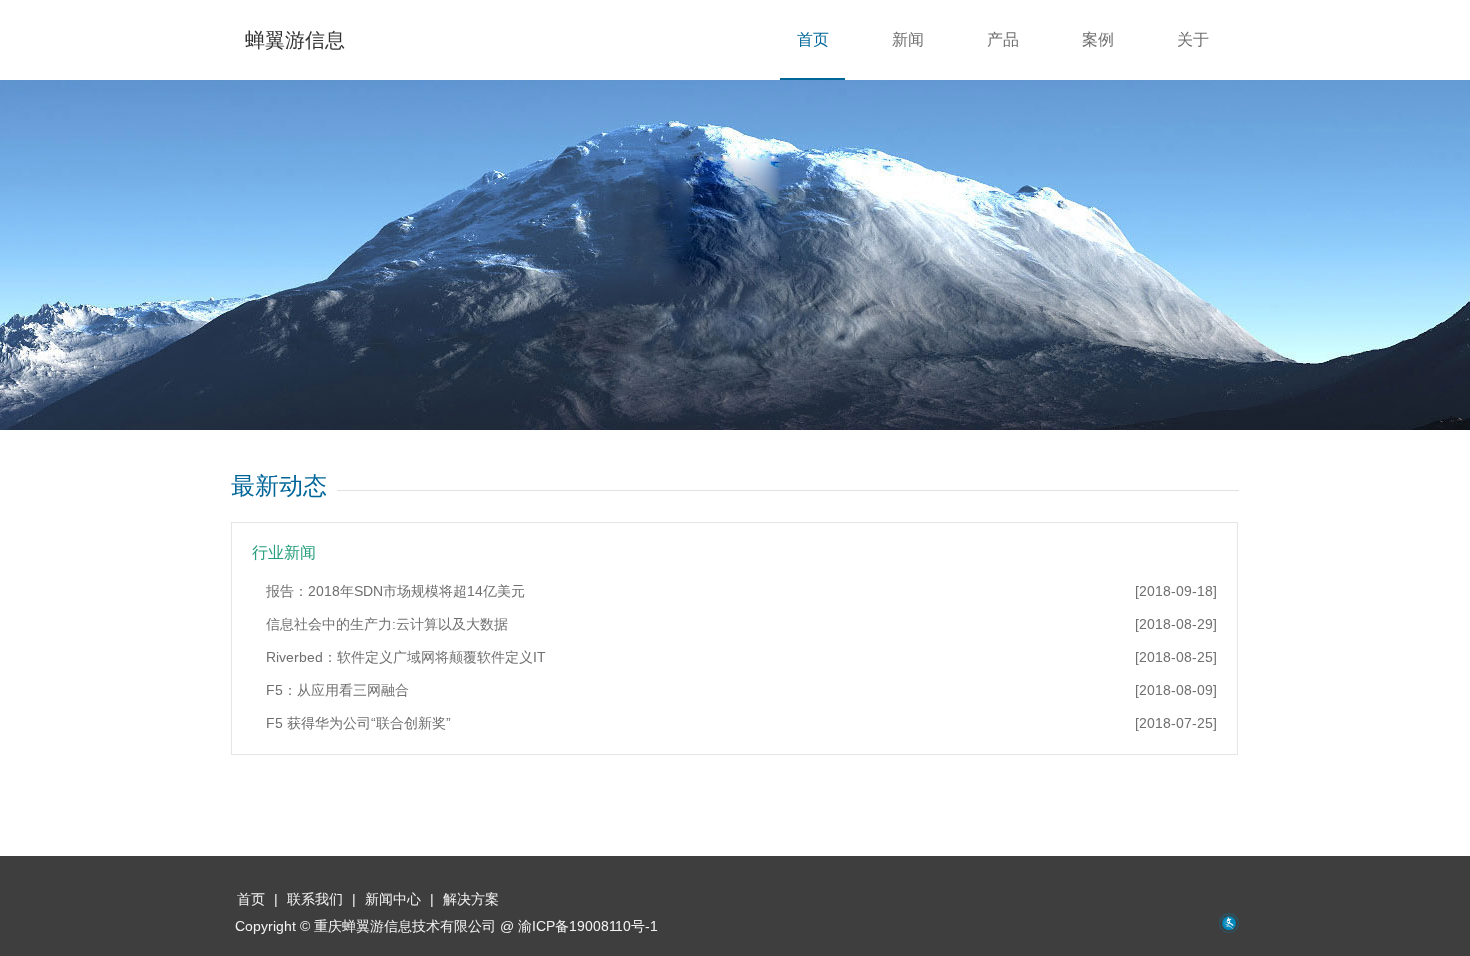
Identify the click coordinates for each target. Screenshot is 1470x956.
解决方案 (471, 899)
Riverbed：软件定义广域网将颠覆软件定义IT (741, 657)
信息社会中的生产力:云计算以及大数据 (741, 624)
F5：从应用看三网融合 (741, 690)
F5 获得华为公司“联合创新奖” (741, 723)
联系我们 (315, 899)
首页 (251, 899)
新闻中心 (393, 899)
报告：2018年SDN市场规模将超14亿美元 (741, 591)
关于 (1193, 39)
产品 (1003, 39)
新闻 (908, 39)
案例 (1098, 39)
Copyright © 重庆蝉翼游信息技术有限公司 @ (446, 926)
